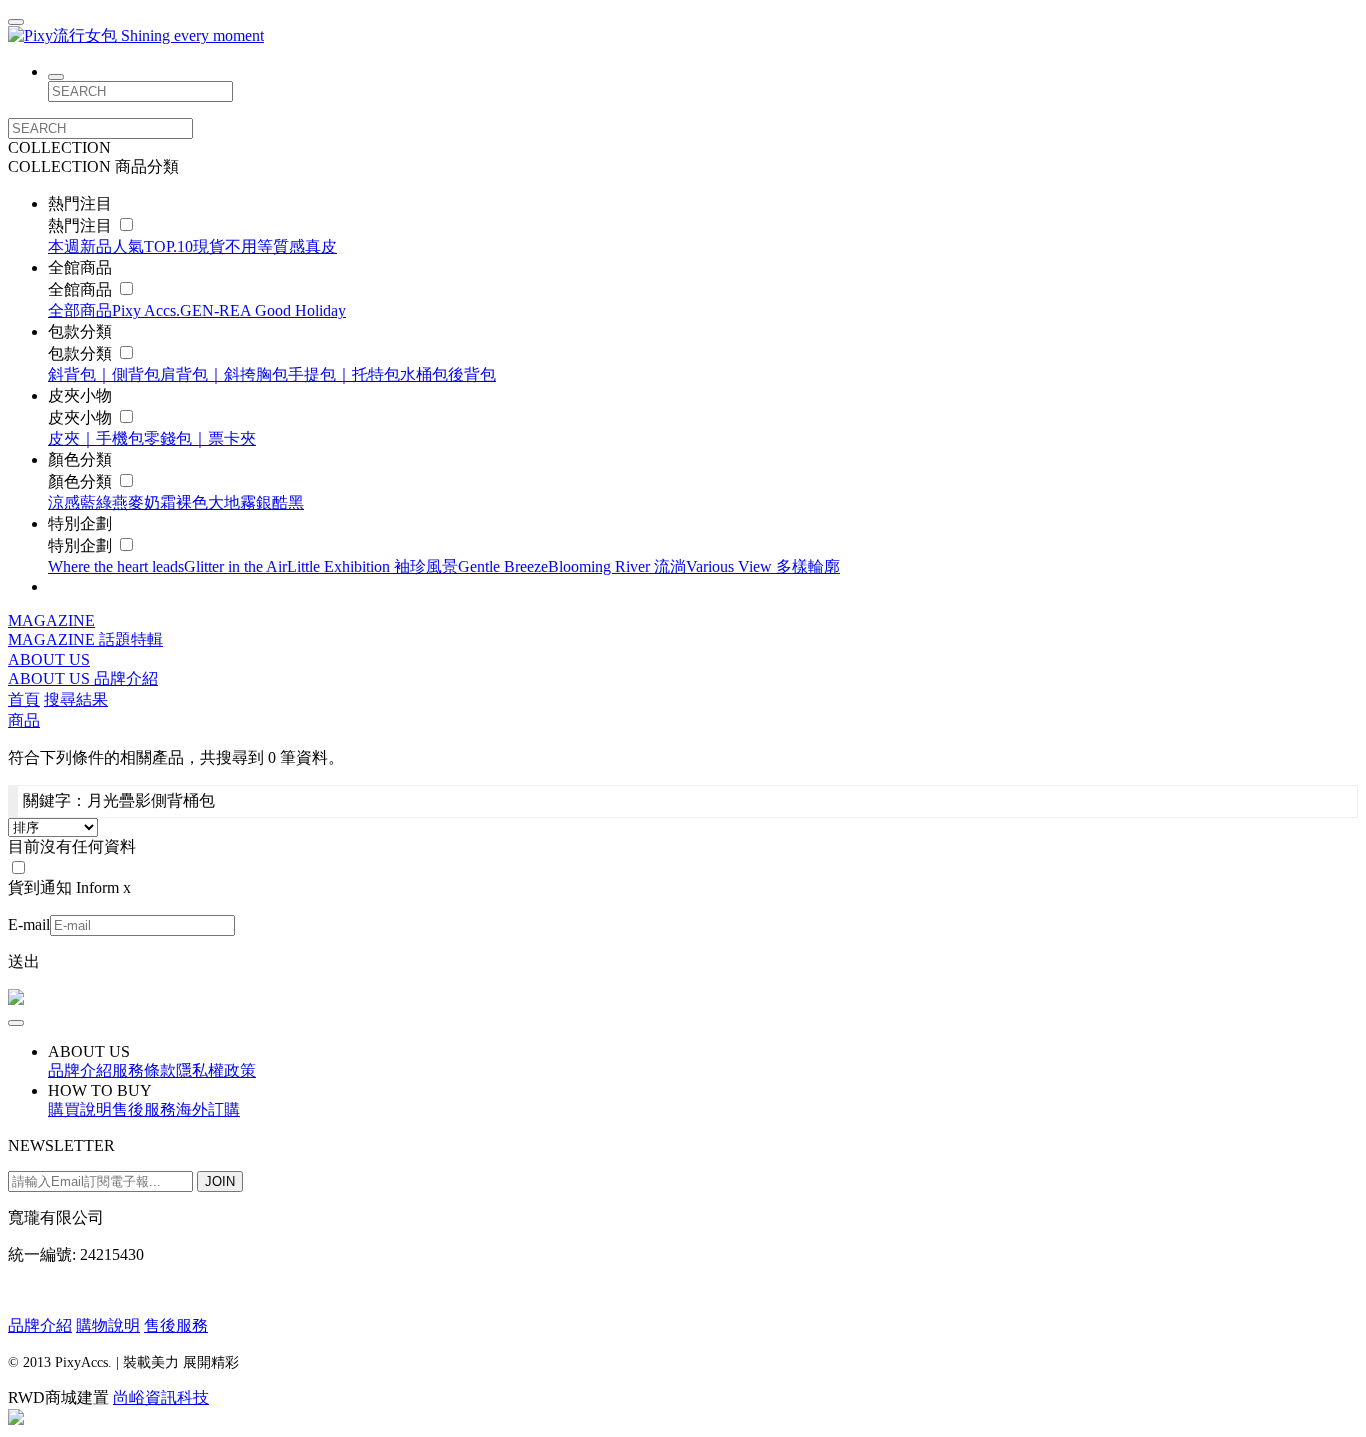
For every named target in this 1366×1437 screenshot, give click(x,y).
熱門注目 (82, 225)
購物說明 (108, 1325)
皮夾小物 (82, 417)
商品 (24, 720)
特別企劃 (82, 545)
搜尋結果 (76, 699)
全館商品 (82, 289)
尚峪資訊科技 (161, 1397)
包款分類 (82, 353)
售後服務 (176, 1325)
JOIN (220, 1181)
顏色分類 (82, 481)
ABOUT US (49, 659)
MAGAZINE (51, 620)
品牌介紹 (126, 678)
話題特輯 (131, 639)
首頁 (24, 699)
